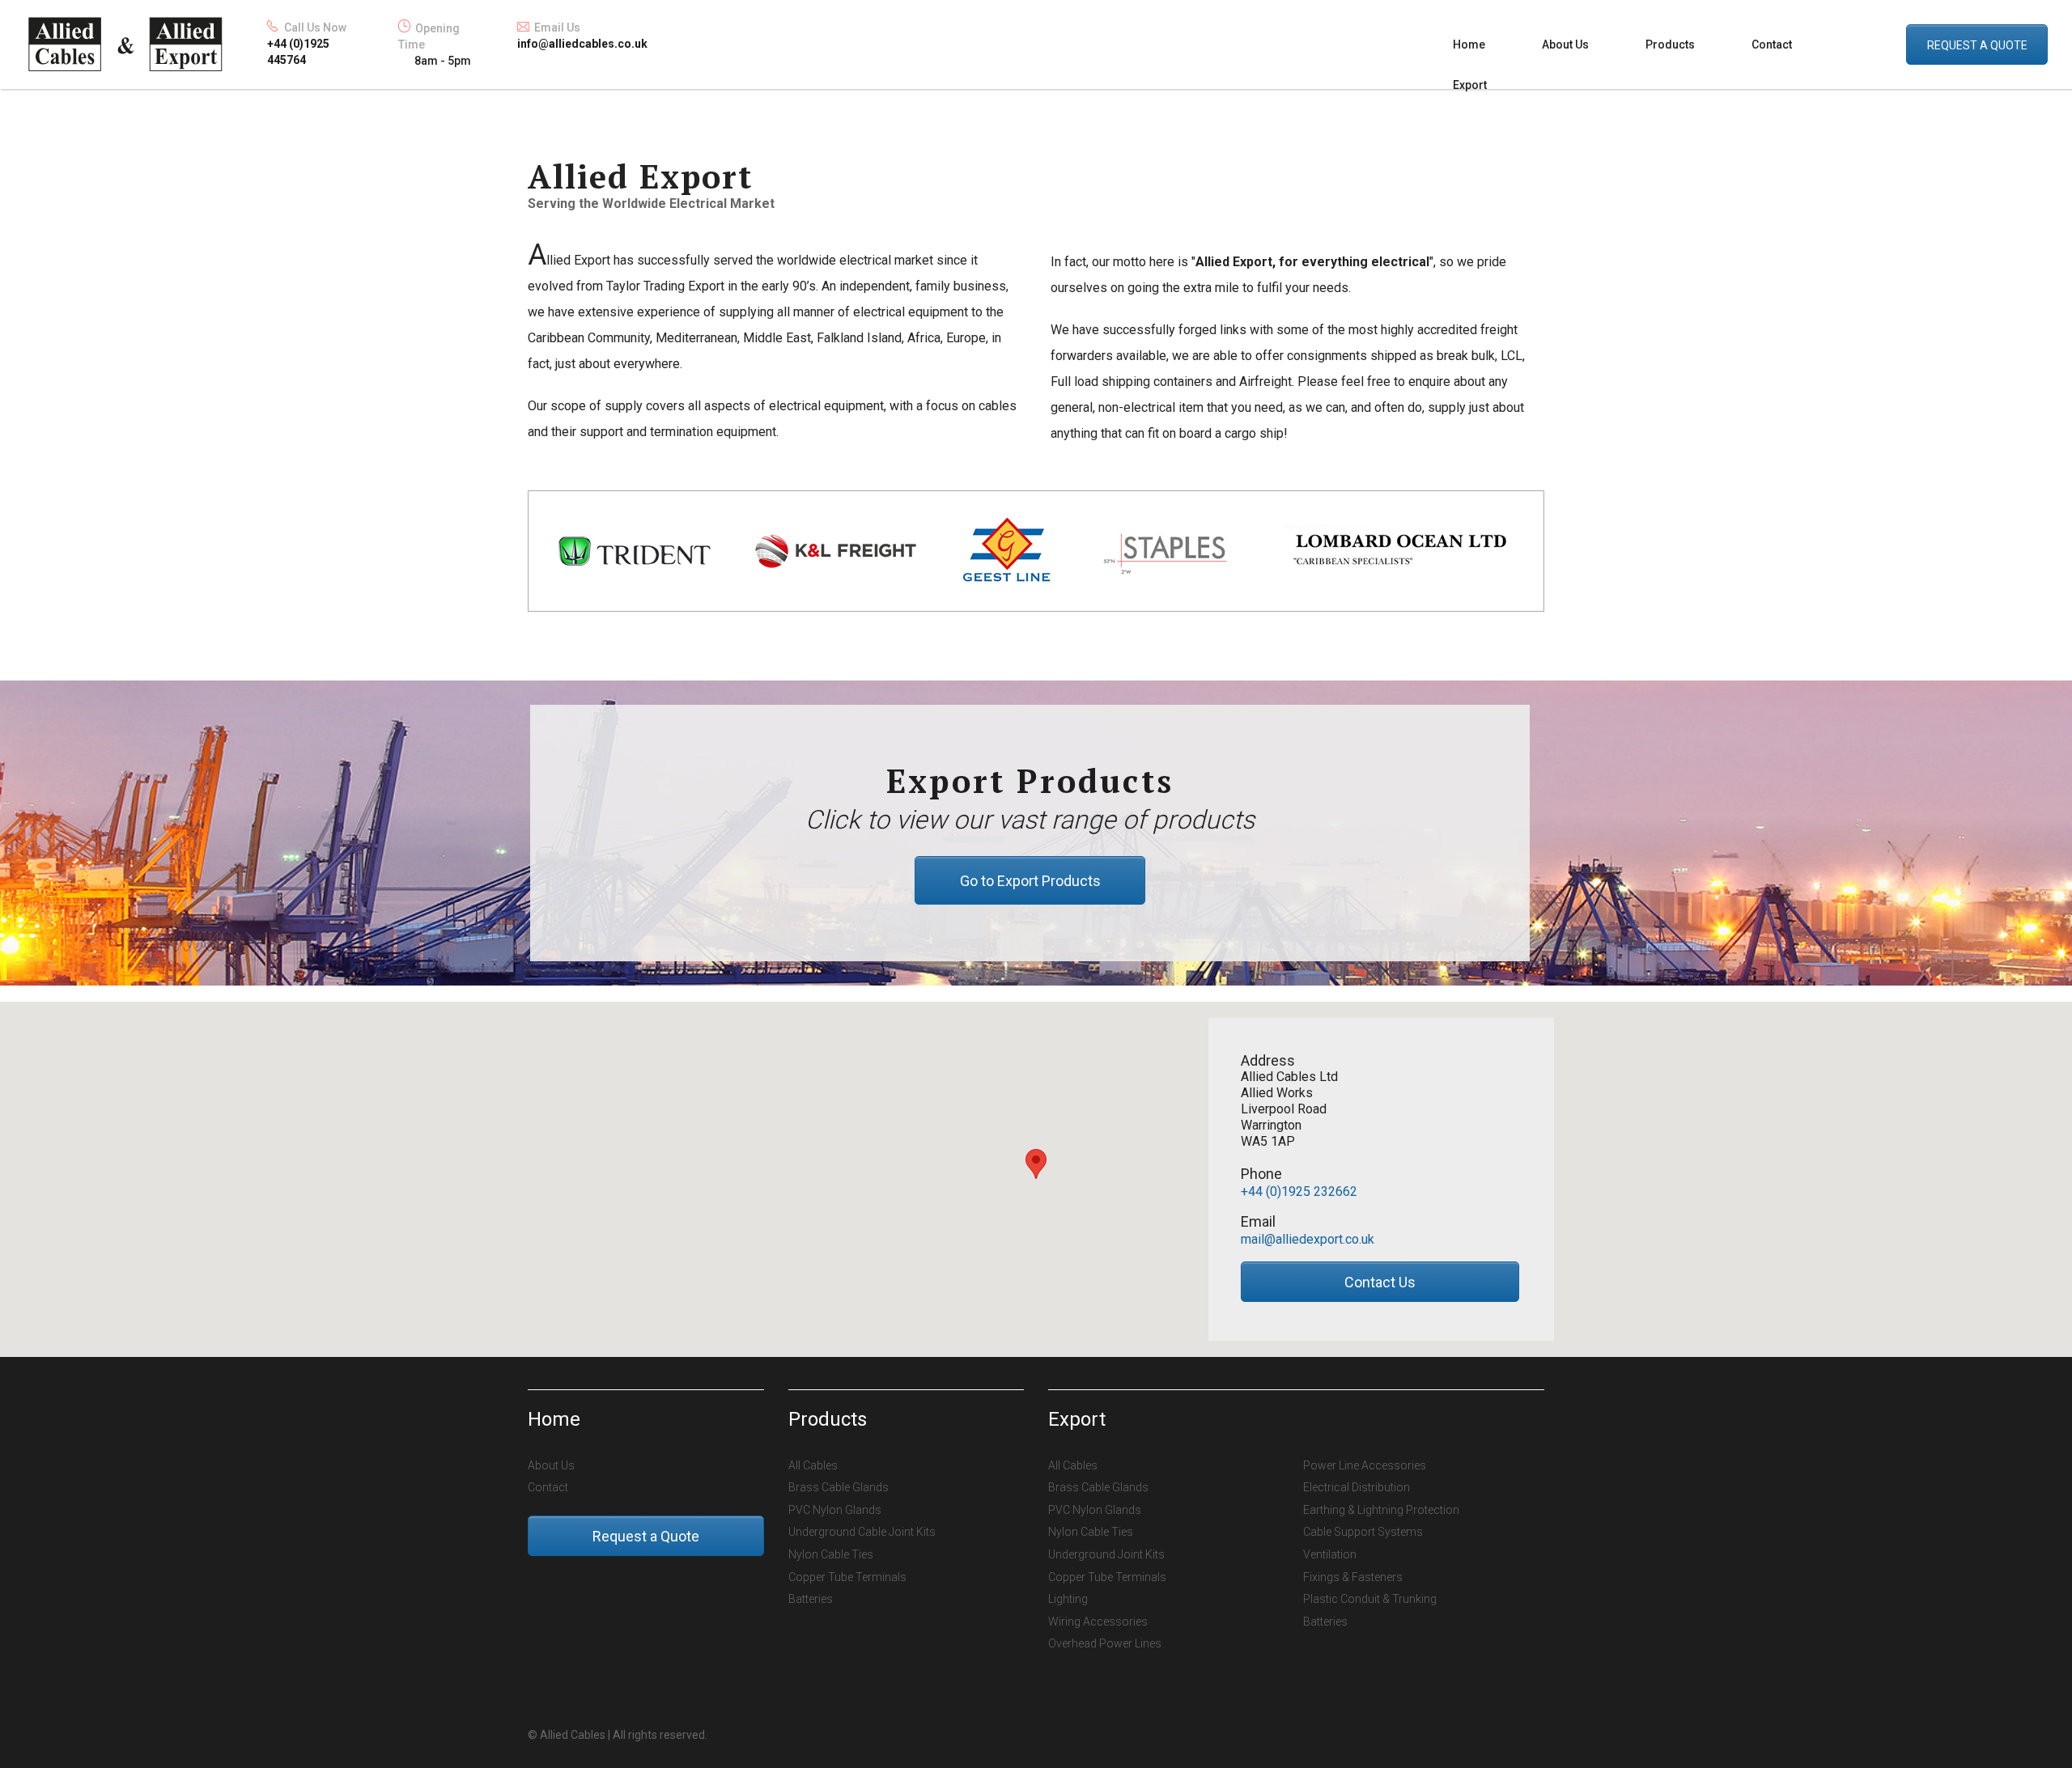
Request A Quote (1977, 45)
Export (1470, 85)
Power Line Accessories (1365, 1465)
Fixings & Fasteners (1353, 1577)
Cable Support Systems (1363, 1532)
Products (1670, 45)
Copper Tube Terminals (847, 1577)
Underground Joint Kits (1106, 1554)
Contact (1772, 45)
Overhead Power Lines (1105, 1643)
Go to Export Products (1030, 881)
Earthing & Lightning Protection (1381, 1510)
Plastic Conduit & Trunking (1370, 1599)
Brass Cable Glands (839, 1487)
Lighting (1068, 1599)
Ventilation (1330, 1554)
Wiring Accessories (1098, 1622)
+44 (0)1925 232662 (1299, 1191)
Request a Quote (646, 1536)
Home (1469, 45)
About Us (1565, 45)
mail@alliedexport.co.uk (1308, 1239)
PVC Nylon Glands (835, 1510)
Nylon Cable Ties (831, 1554)
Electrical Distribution (1357, 1487)
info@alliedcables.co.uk (582, 44)
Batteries (811, 1599)
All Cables (813, 1465)
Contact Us (1380, 1282)
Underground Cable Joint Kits (862, 1532)
